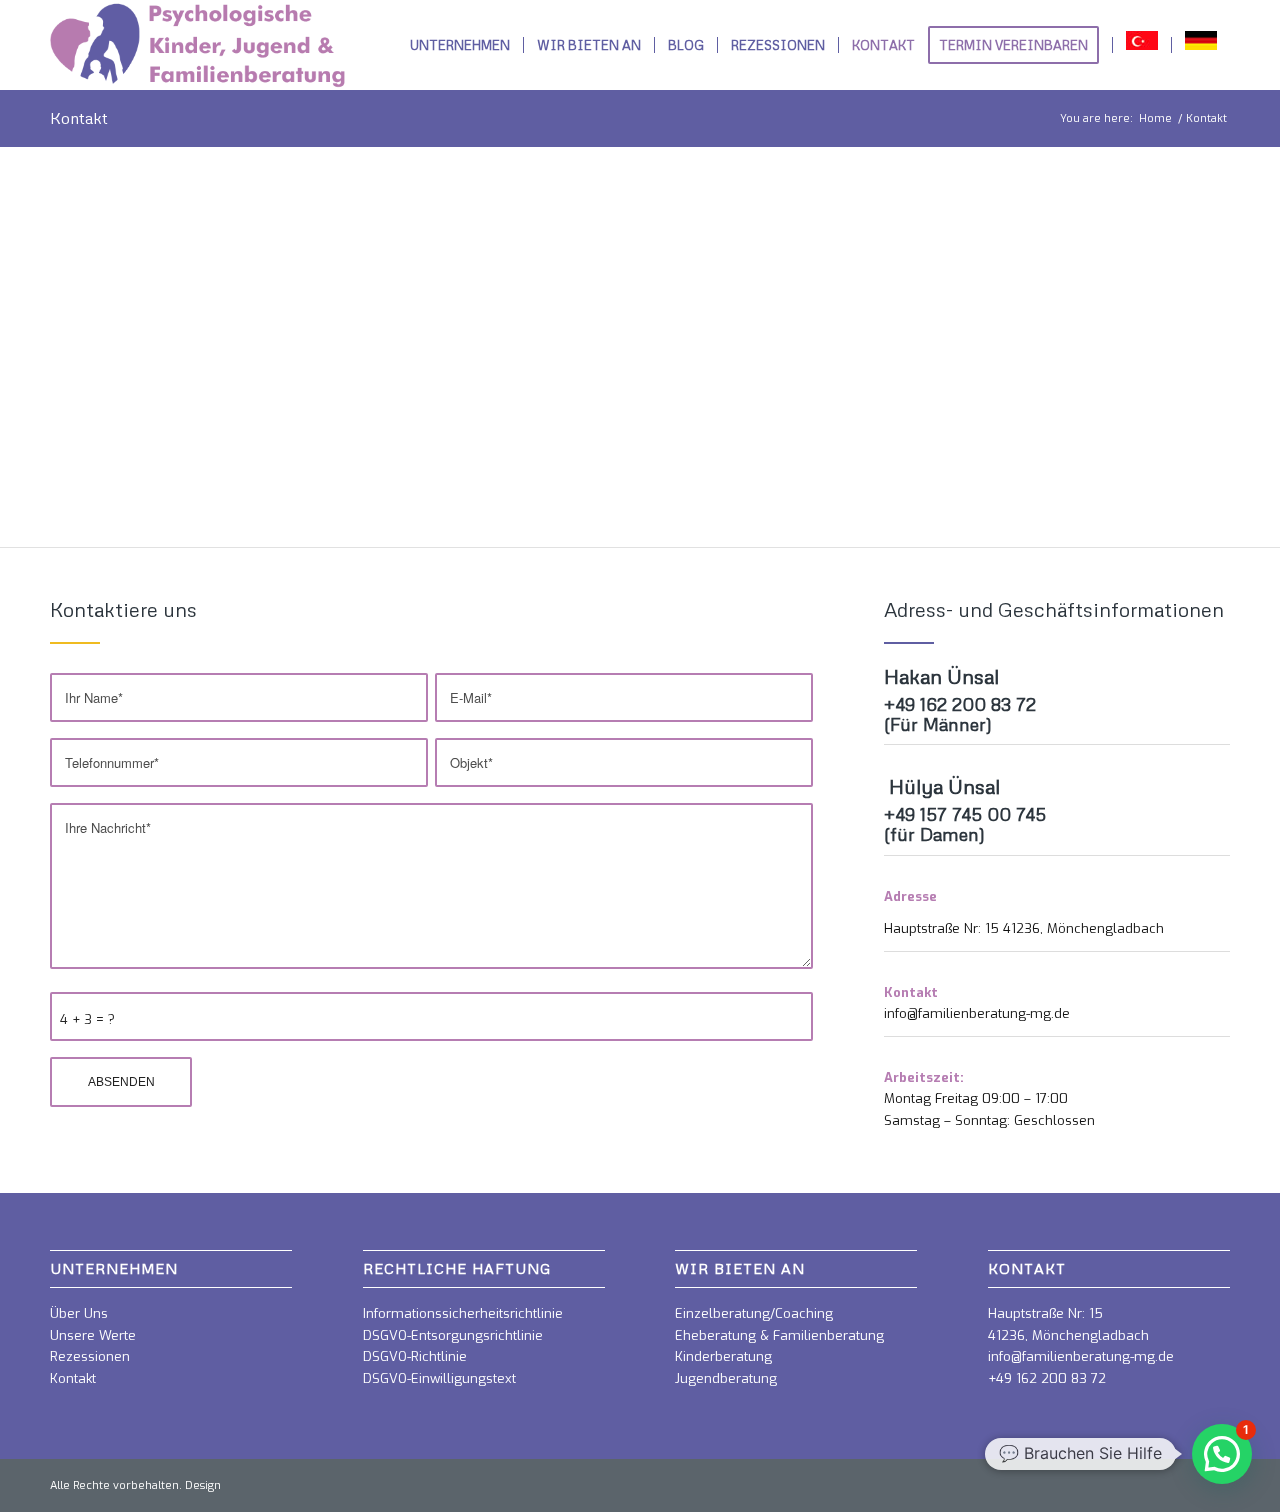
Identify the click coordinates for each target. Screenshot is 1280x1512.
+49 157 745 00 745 (965, 814)
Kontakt (79, 118)
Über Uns (79, 1313)
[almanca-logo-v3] (198, 45)
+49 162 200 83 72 (960, 704)
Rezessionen (90, 1356)
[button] (1222, 1454)
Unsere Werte (93, 1335)
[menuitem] (460, 45)
